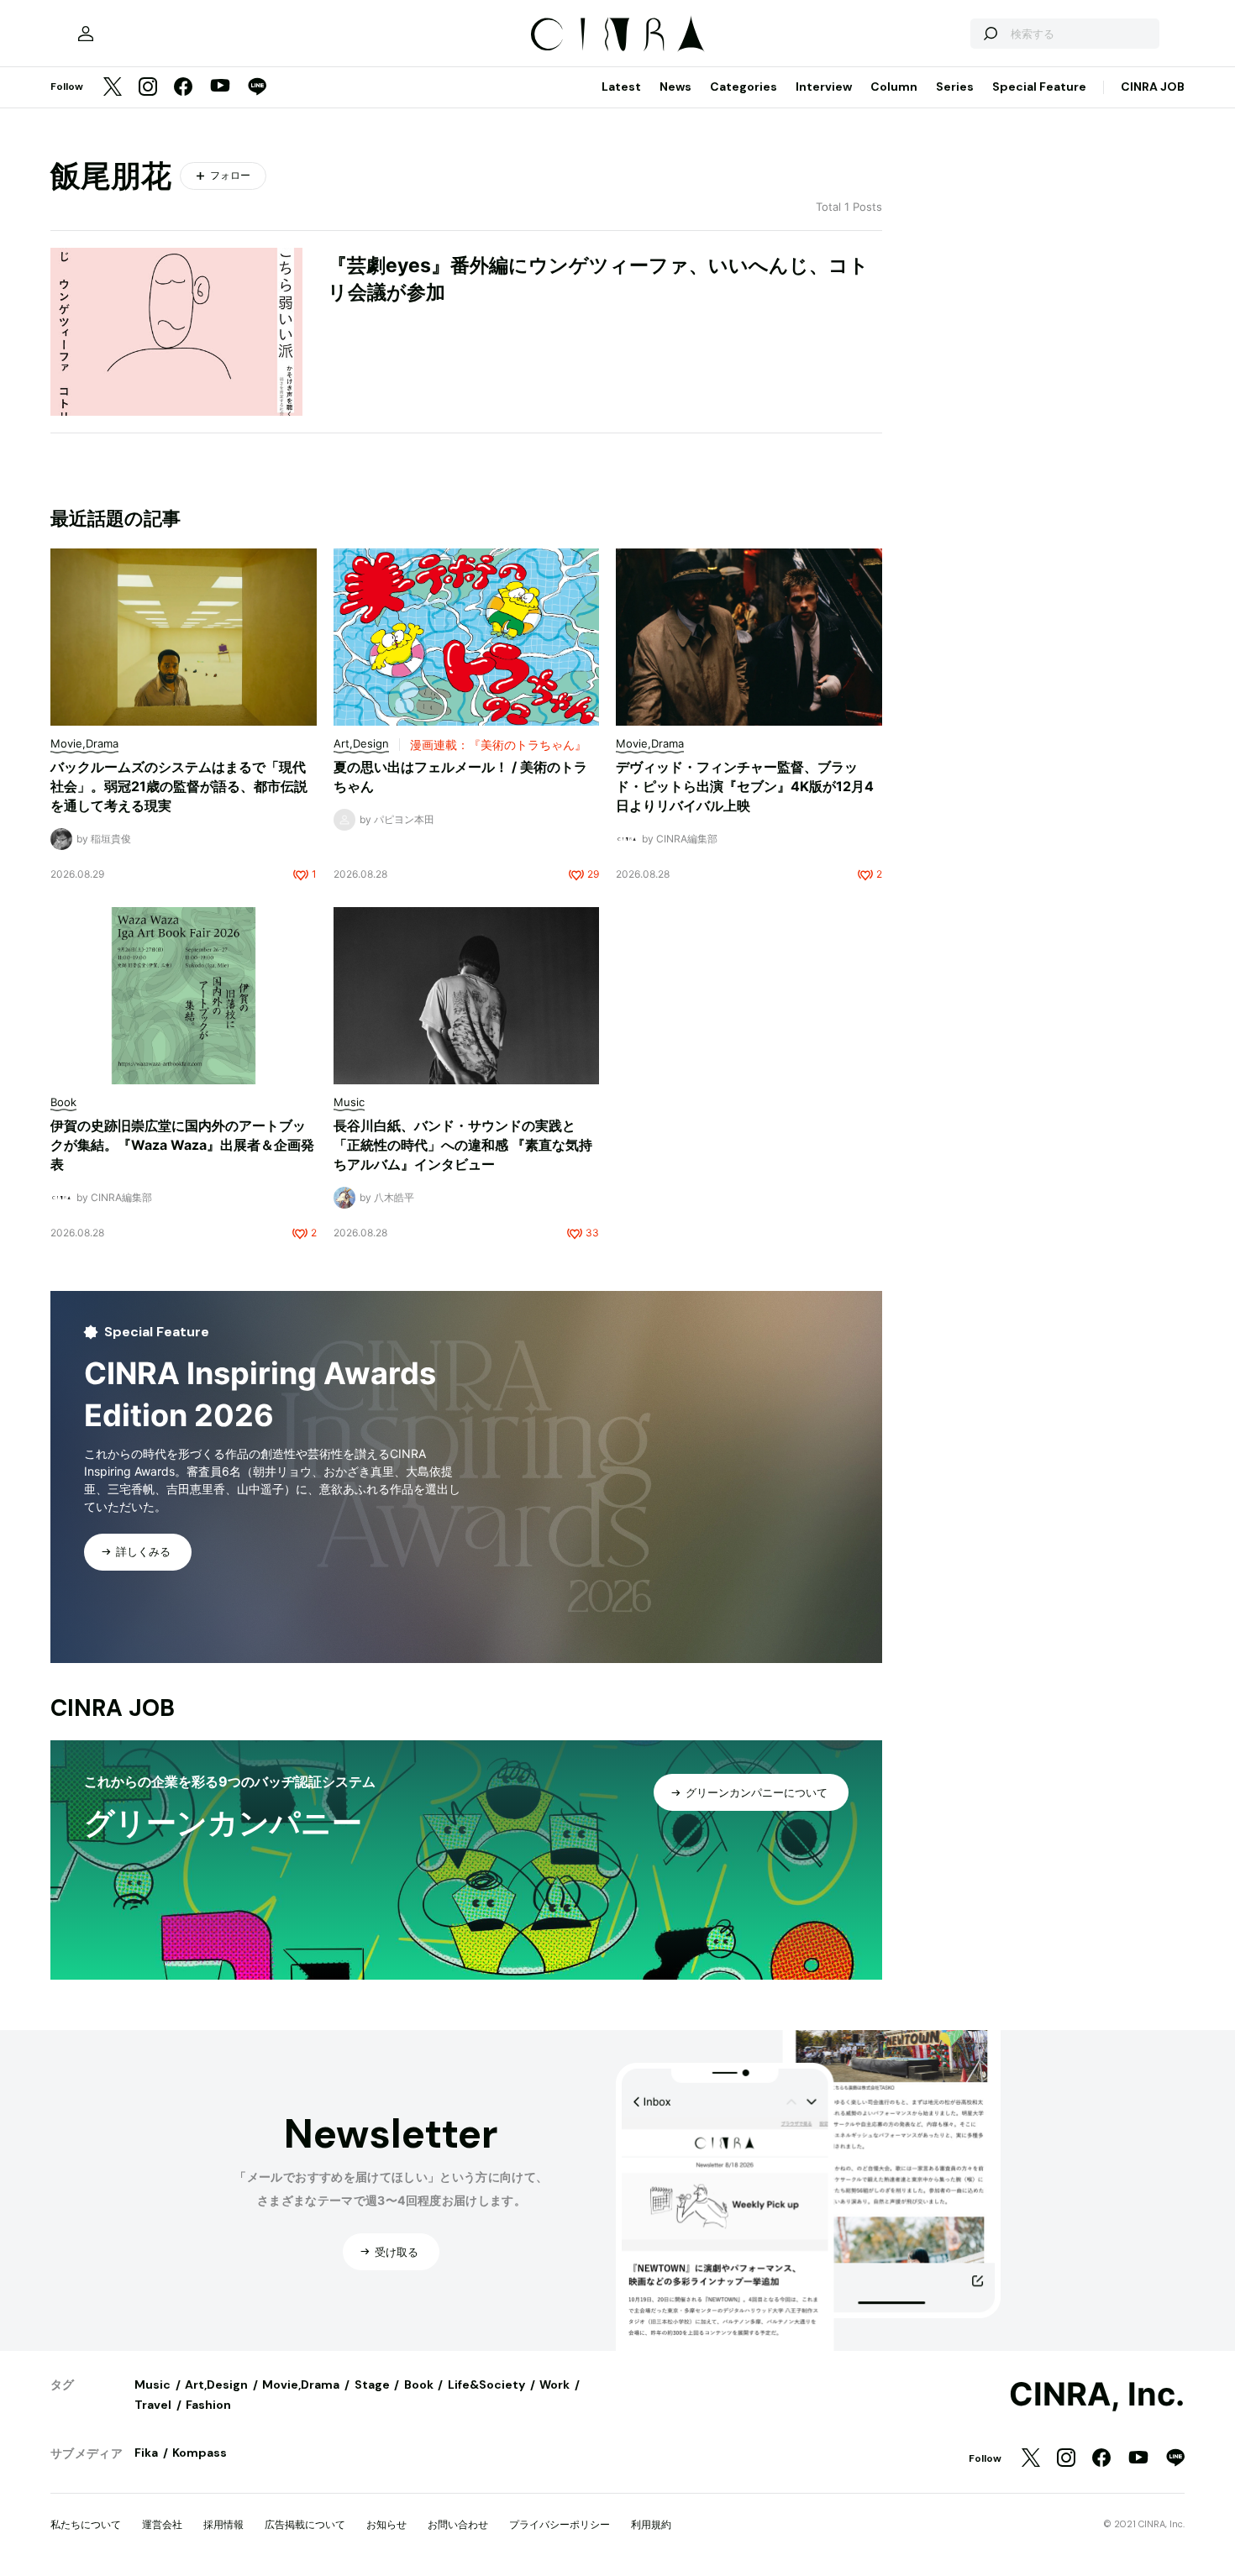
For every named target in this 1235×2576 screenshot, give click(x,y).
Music (152, 2385)
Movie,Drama (301, 2385)
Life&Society (486, 2385)
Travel (153, 2405)
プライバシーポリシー (560, 2524)
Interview (824, 87)
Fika (146, 2453)
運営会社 (162, 2524)
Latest (621, 87)
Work (554, 2385)
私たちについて (86, 2524)
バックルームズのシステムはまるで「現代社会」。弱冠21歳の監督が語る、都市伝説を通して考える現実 (179, 786)
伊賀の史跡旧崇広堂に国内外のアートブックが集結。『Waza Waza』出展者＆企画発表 (182, 1145)
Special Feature (1039, 87)
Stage (372, 2385)
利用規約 (651, 2524)
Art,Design (216, 2385)
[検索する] (990, 34)
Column (894, 87)
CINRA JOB (1153, 87)
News (675, 87)
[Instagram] (148, 88)
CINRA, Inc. (1097, 2395)
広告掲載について (305, 2524)
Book (419, 2385)
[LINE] (257, 88)
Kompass (200, 2453)
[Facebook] (183, 88)
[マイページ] (86, 34)
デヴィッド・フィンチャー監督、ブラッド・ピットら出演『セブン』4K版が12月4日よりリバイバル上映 (745, 786)
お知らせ (386, 2524)
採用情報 (223, 2524)
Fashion (208, 2405)
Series (955, 87)
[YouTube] (220, 87)
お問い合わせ (458, 2524)
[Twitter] (113, 88)
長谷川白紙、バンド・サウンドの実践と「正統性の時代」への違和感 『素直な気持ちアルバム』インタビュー (463, 1145)
